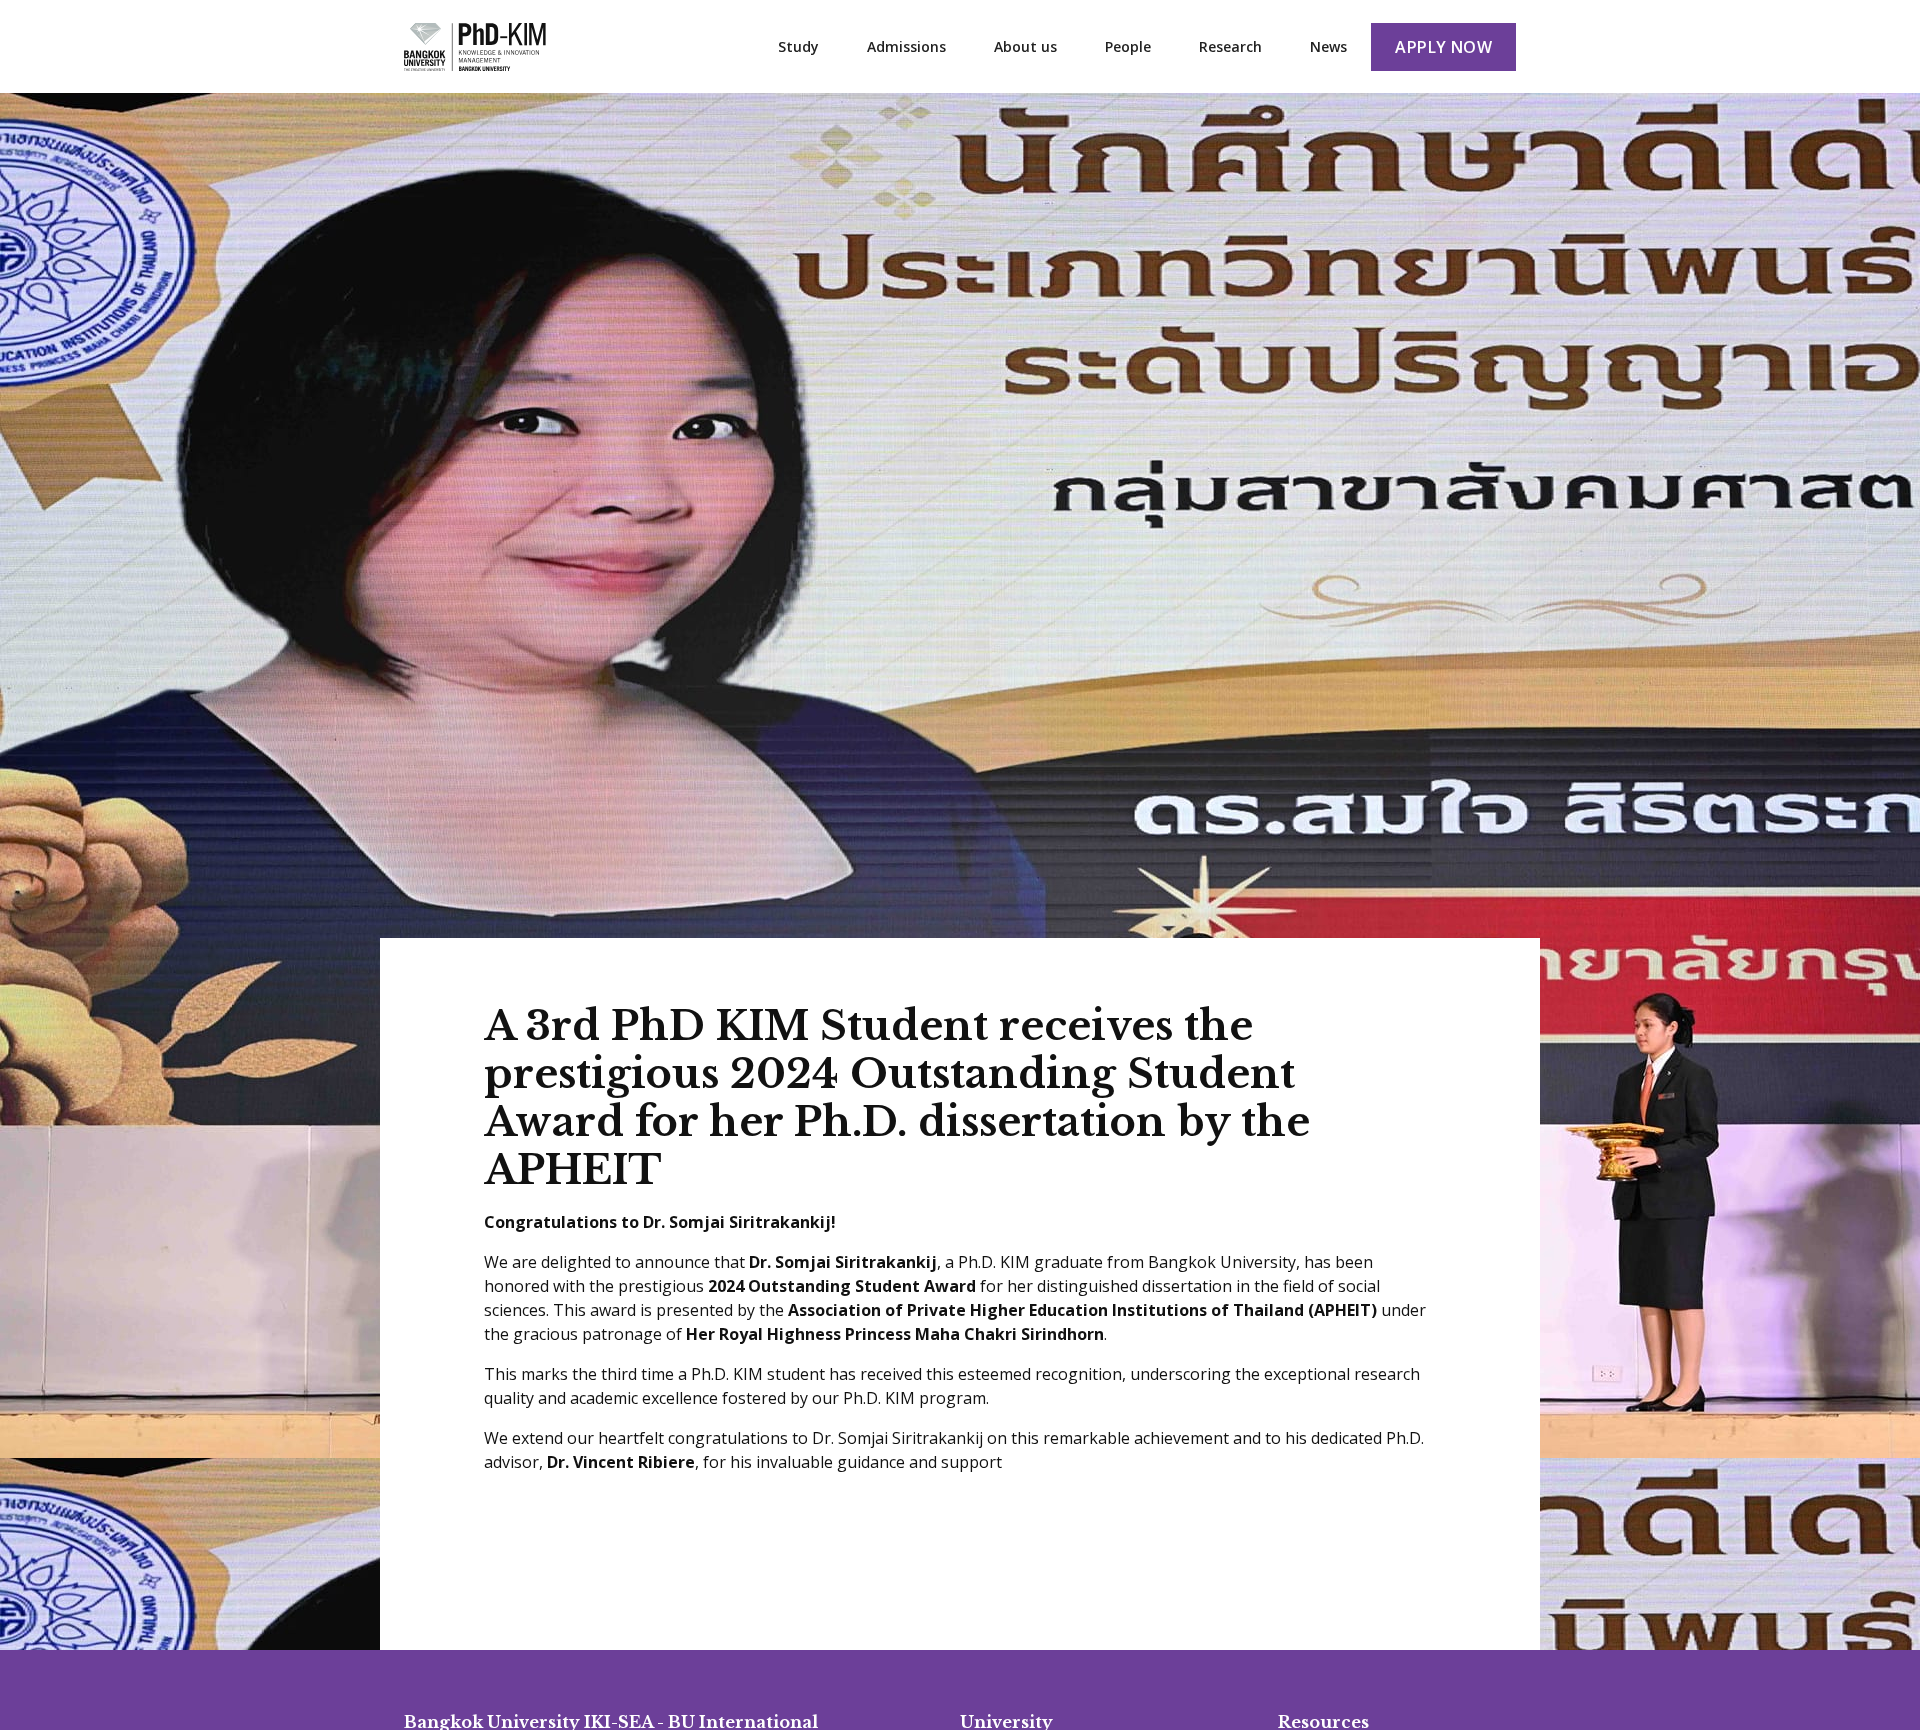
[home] (475, 47)
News (1328, 46)
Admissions (906, 46)
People (1128, 46)
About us (1025, 46)
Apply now (1443, 47)
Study (798, 46)
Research (1230, 46)
